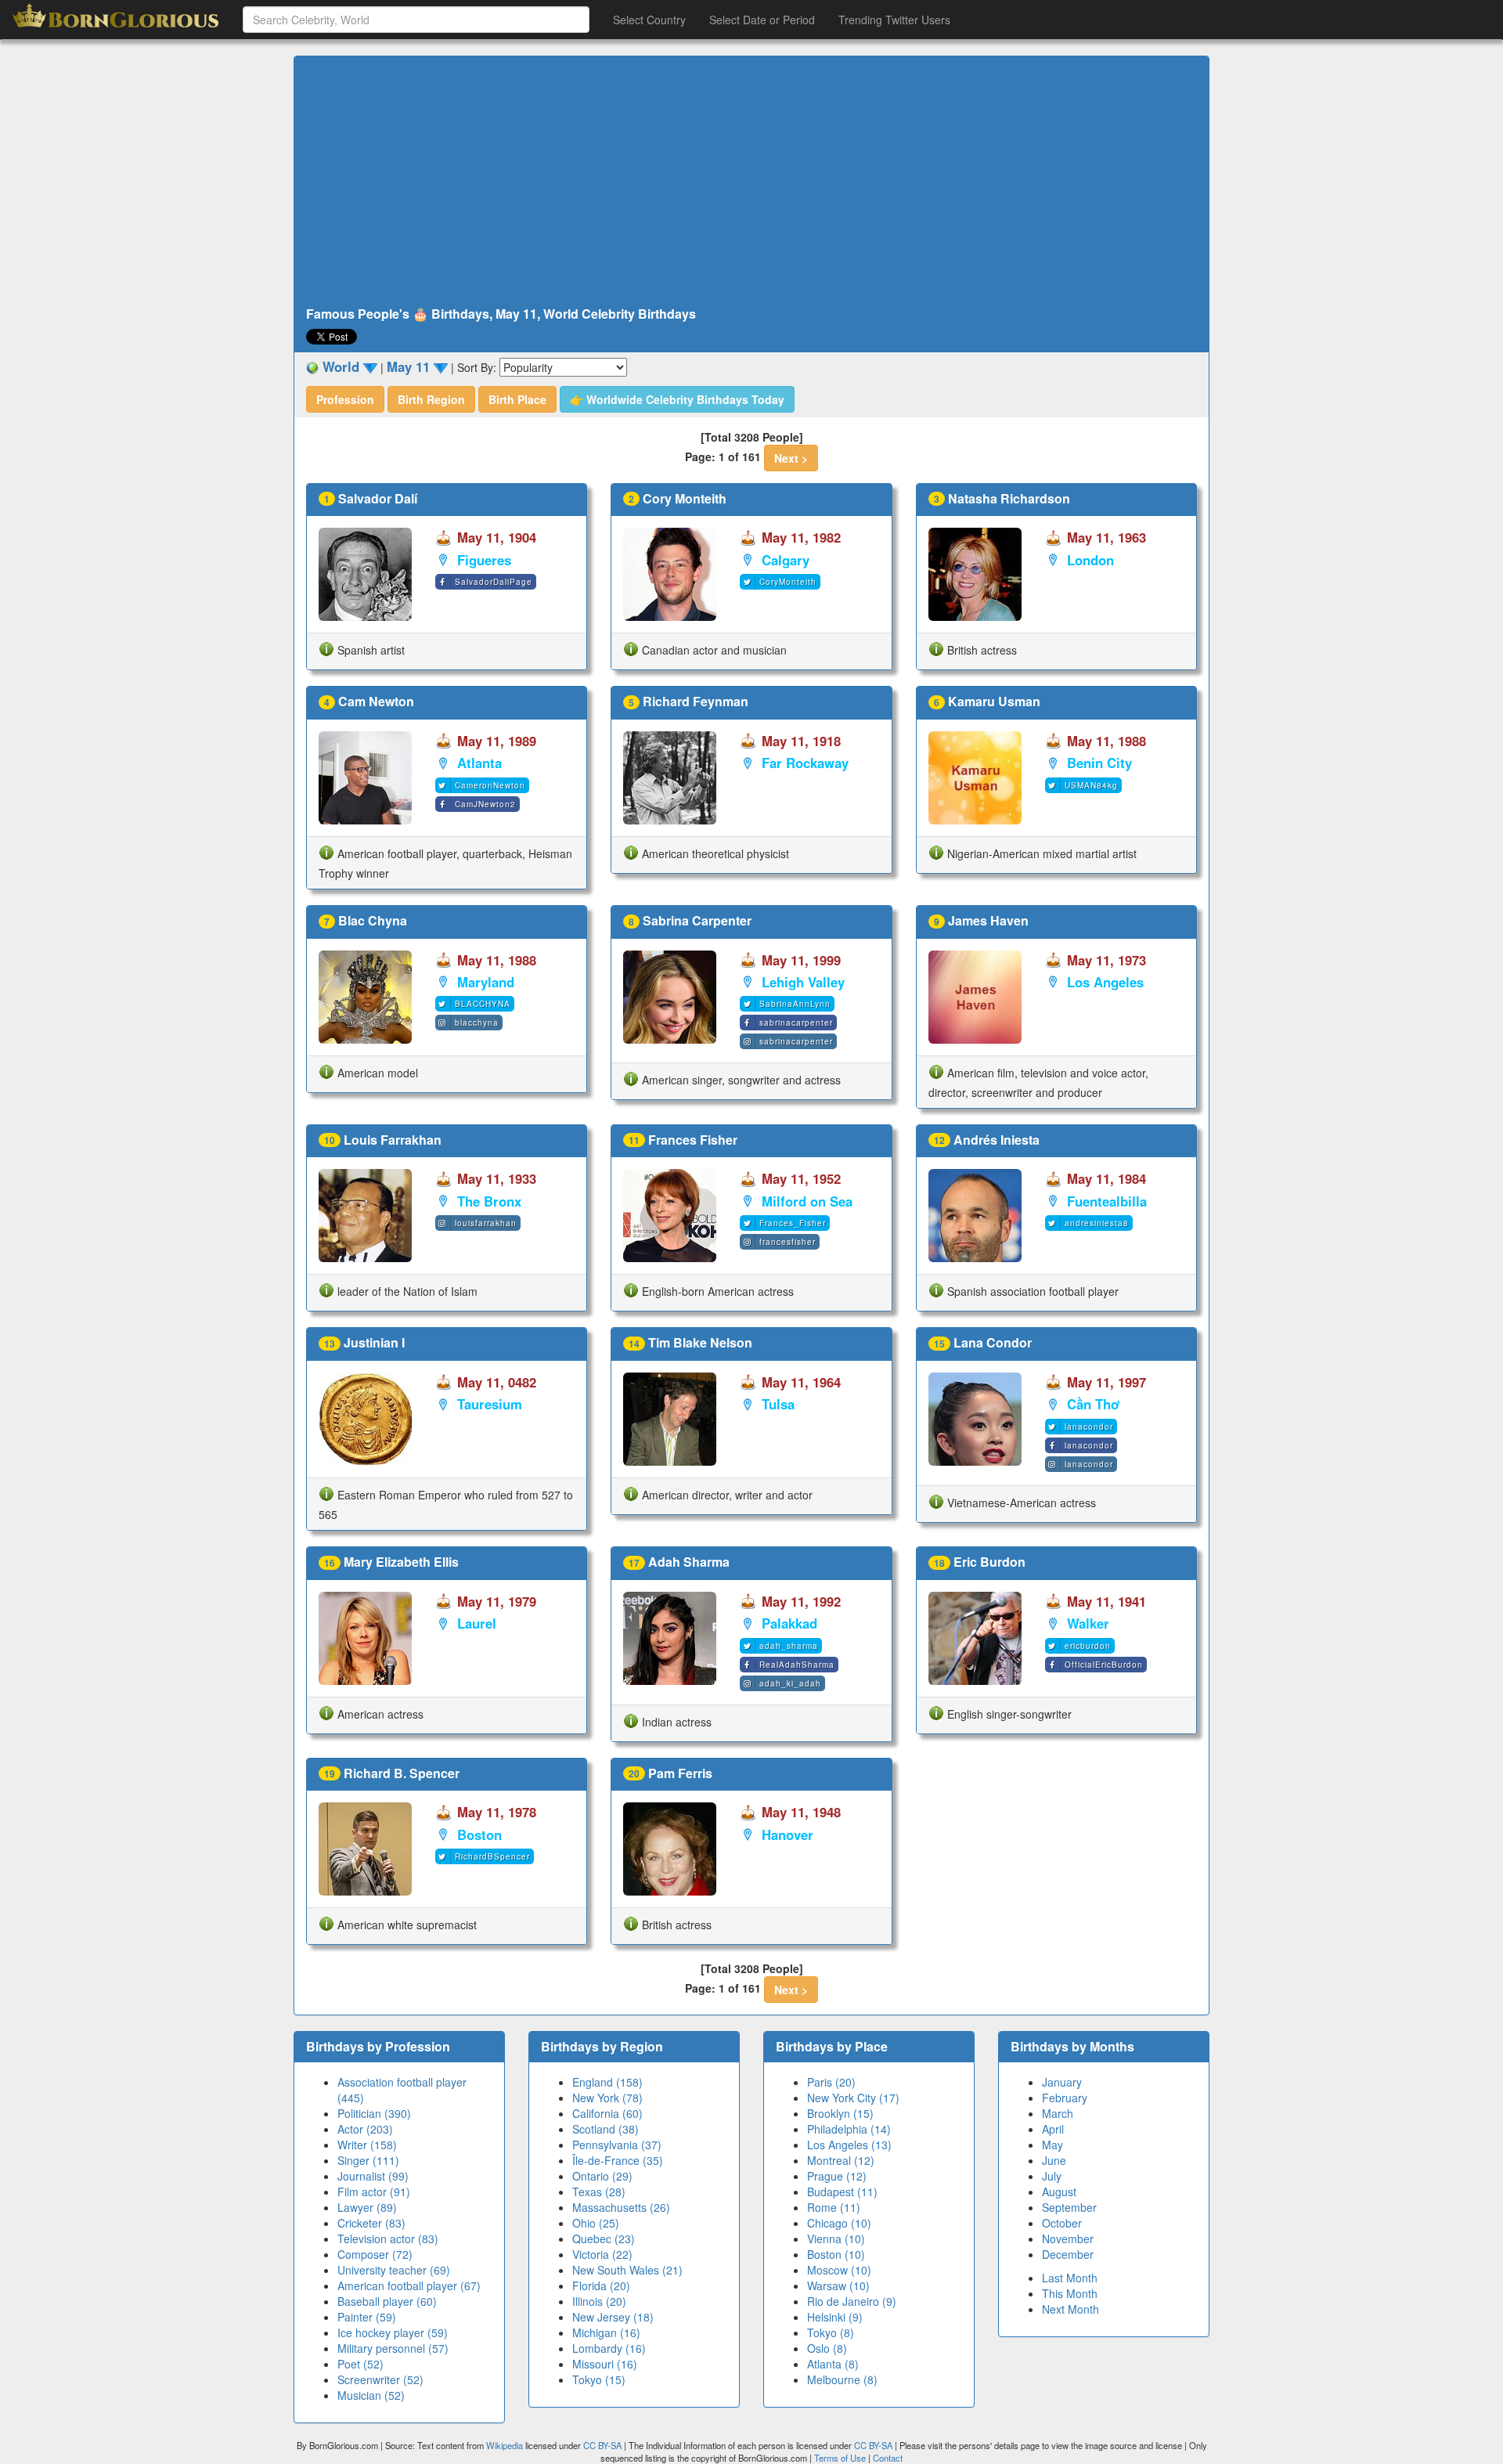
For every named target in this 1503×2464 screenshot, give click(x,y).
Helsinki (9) (835, 2317)
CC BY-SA (602, 2445)
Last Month (1070, 2278)
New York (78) (607, 2098)
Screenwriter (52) (380, 2379)
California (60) (607, 2113)
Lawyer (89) (367, 2207)
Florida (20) (601, 2285)
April (1053, 2129)
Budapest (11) (842, 2192)
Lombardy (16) (609, 2348)
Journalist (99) (373, 2176)
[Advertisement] (751, 182)
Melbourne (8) (842, 2379)
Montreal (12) (841, 2160)
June (1054, 2160)
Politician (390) (374, 2113)
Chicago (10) (839, 2223)
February (1065, 2098)
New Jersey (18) (613, 2317)
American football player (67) (409, 2285)
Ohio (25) (596, 2223)
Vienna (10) (836, 2239)
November (1068, 2239)
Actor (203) (365, 2129)
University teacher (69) (394, 2270)
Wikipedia (505, 2445)
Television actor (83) (388, 2239)
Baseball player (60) (387, 2301)
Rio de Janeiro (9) (852, 2301)
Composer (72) (375, 2254)
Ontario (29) (602, 2176)
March (1058, 2113)
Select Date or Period (762, 20)
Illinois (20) (599, 2301)
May (1052, 2145)
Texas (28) (599, 2192)
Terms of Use (841, 2458)
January (1062, 2082)
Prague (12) (837, 2176)
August (1059, 2192)
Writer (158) (367, 2145)
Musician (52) (371, 2395)
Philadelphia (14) (849, 2129)
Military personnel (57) (393, 2348)
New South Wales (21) (627, 2270)
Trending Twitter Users (894, 20)
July (1052, 2176)
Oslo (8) (827, 2348)
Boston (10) (836, 2254)
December (1068, 2254)
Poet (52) (360, 2364)
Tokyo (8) (831, 2332)
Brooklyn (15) (840, 2113)
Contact (888, 2458)
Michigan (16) (606, 2332)
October (1062, 2223)
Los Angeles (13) (849, 2145)
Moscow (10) (839, 2270)
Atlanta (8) (833, 2364)
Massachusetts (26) (621, 2207)
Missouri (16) (605, 2364)
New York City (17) (853, 2098)
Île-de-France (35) (618, 2160)
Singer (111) (368, 2160)
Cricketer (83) (371, 2223)
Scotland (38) (606, 2129)
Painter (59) (367, 2317)
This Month (1070, 2293)
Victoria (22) (602, 2254)
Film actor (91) (374, 2192)
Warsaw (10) (838, 2285)
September (1069, 2207)
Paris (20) (831, 2082)
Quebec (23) (604, 2239)
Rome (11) (834, 2207)
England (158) (607, 2082)
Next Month (1070, 2309)
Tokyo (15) (599, 2379)
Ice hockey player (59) (393, 2332)
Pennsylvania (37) (617, 2145)
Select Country (649, 20)
